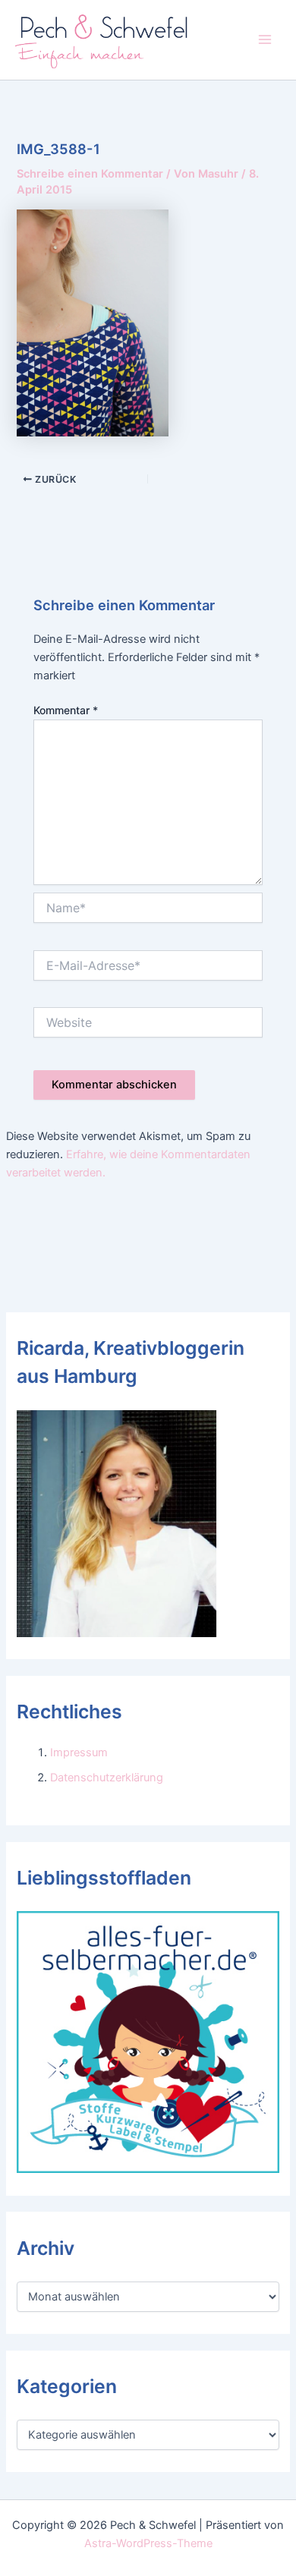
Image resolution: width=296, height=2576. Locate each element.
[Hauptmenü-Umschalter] (265, 39)
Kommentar (66, 710)
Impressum (79, 1752)
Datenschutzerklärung (107, 1778)
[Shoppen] (148, 2042)
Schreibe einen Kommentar (90, 174)
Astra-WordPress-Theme (148, 2543)
